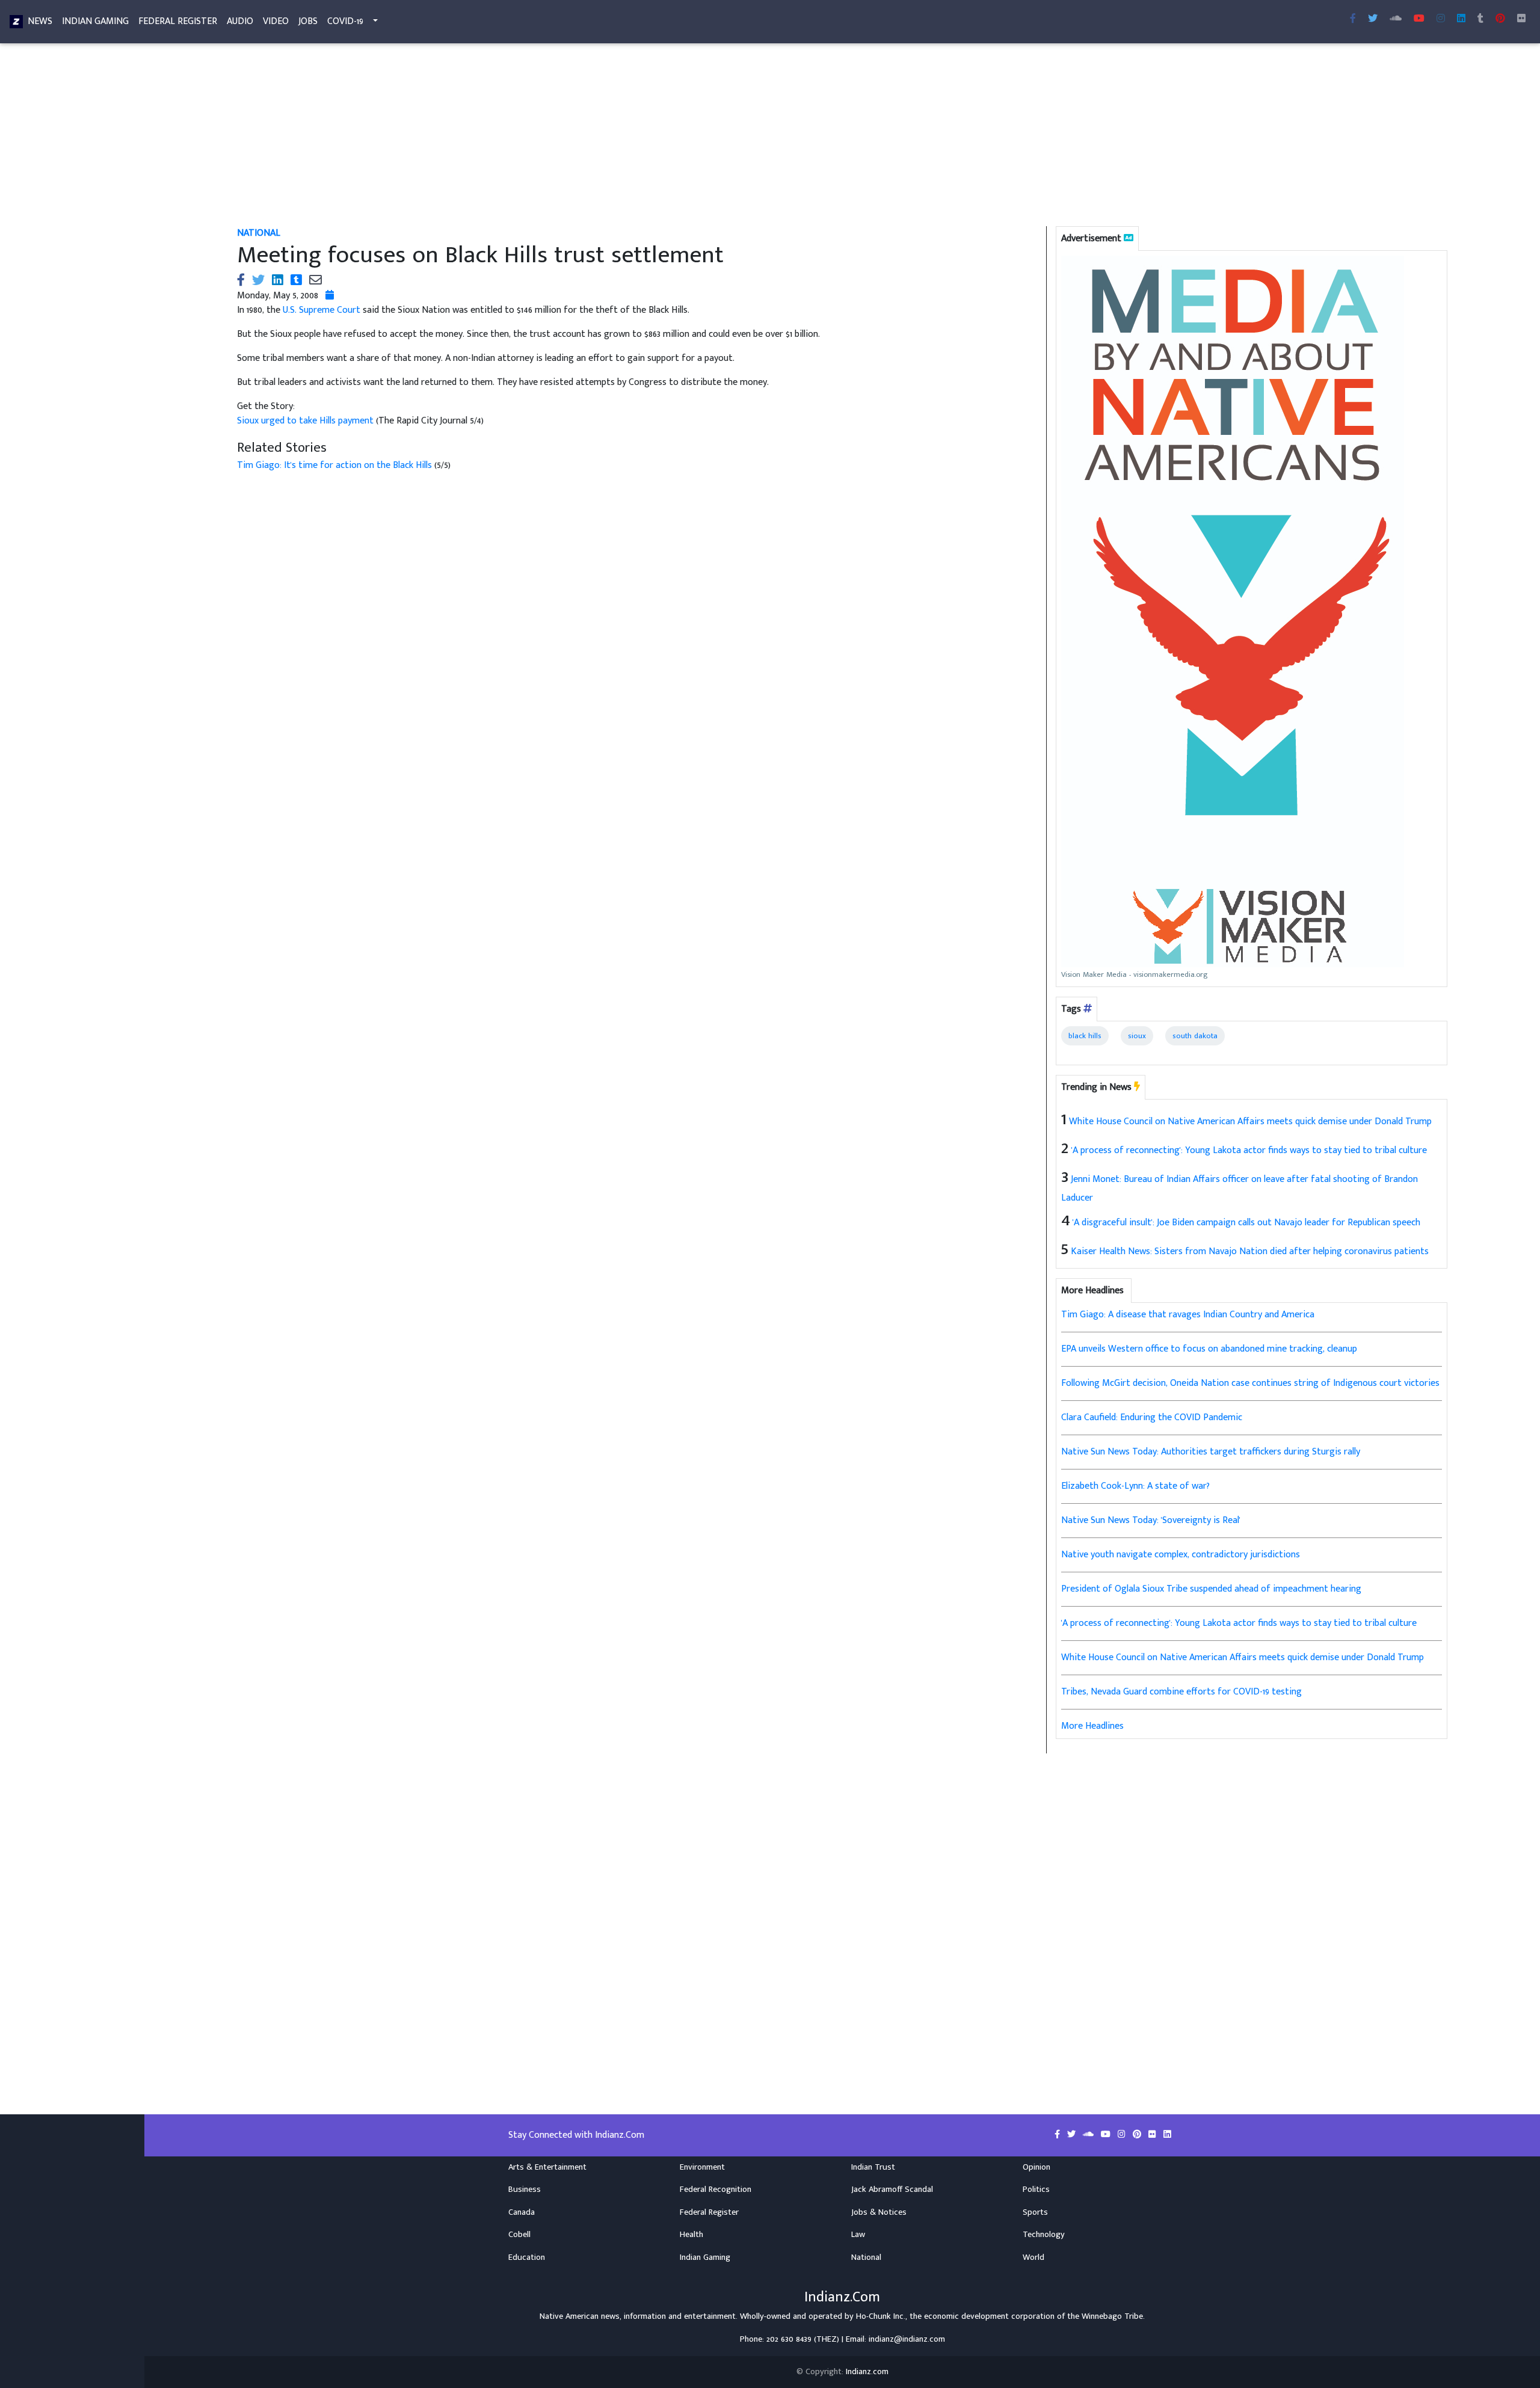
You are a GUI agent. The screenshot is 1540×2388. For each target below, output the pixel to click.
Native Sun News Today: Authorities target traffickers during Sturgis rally (1211, 1452)
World (1033, 2257)
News (40, 21)
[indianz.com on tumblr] (1480, 19)
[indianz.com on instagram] (1123, 2135)
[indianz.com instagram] (1441, 19)
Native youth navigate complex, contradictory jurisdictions (1181, 1555)
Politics (1036, 2190)
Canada (522, 2212)
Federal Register (178, 21)
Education (527, 2257)
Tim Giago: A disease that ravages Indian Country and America (1188, 1315)
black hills (1085, 1036)
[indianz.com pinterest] (1500, 19)
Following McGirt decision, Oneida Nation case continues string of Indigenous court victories (1250, 1383)
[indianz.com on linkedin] (1167, 2135)
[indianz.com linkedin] (1461, 19)
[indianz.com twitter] (1373, 19)
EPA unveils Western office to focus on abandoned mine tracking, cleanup (1209, 1349)
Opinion (1036, 2167)
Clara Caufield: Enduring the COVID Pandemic (1152, 1417)
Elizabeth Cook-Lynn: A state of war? (1135, 1486)
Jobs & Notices (879, 2212)
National (259, 233)
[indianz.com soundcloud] (1396, 19)
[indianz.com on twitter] (1073, 2135)
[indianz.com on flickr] (1521, 19)
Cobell (519, 2235)
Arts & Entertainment (547, 2167)
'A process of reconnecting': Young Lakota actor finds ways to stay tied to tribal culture (1249, 1150)
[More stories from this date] (330, 296)
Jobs (308, 21)
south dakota (1195, 1036)
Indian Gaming (95, 21)
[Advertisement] (598, 137)
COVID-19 (345, 21)
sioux (1137, 1036)
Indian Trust (873, 2167)
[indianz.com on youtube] (1419, 19)
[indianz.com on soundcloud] (1089, 2135)
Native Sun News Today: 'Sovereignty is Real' (1151, 1520)
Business (525, 2190)
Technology (1044, 2235)
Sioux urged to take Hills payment (306, 421)
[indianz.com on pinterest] (1138, 2135)
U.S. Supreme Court (322, 310)
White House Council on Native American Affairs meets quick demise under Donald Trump (1250, 1122)
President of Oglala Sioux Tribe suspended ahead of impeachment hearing (1211, 1589)
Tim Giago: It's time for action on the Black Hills (336, 465)
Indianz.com (867, 2372)
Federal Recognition (716, 2190)
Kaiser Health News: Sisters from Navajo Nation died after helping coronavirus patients (1250, 1251)
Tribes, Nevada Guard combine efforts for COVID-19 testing (1181, 1692)
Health (691, 2235)
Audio (240, 21)
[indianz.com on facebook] (1058, 2135)
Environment (702, 2167)
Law (858, 2235)
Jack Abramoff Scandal (892, 2190)
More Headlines (1092, 1726)
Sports (1035, 2212)
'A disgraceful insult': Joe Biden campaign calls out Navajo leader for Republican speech (1246, 1223)
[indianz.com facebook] (1353, 19)
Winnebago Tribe (1112, 2316)
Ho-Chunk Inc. (881, 2316)
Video (276, 21)
